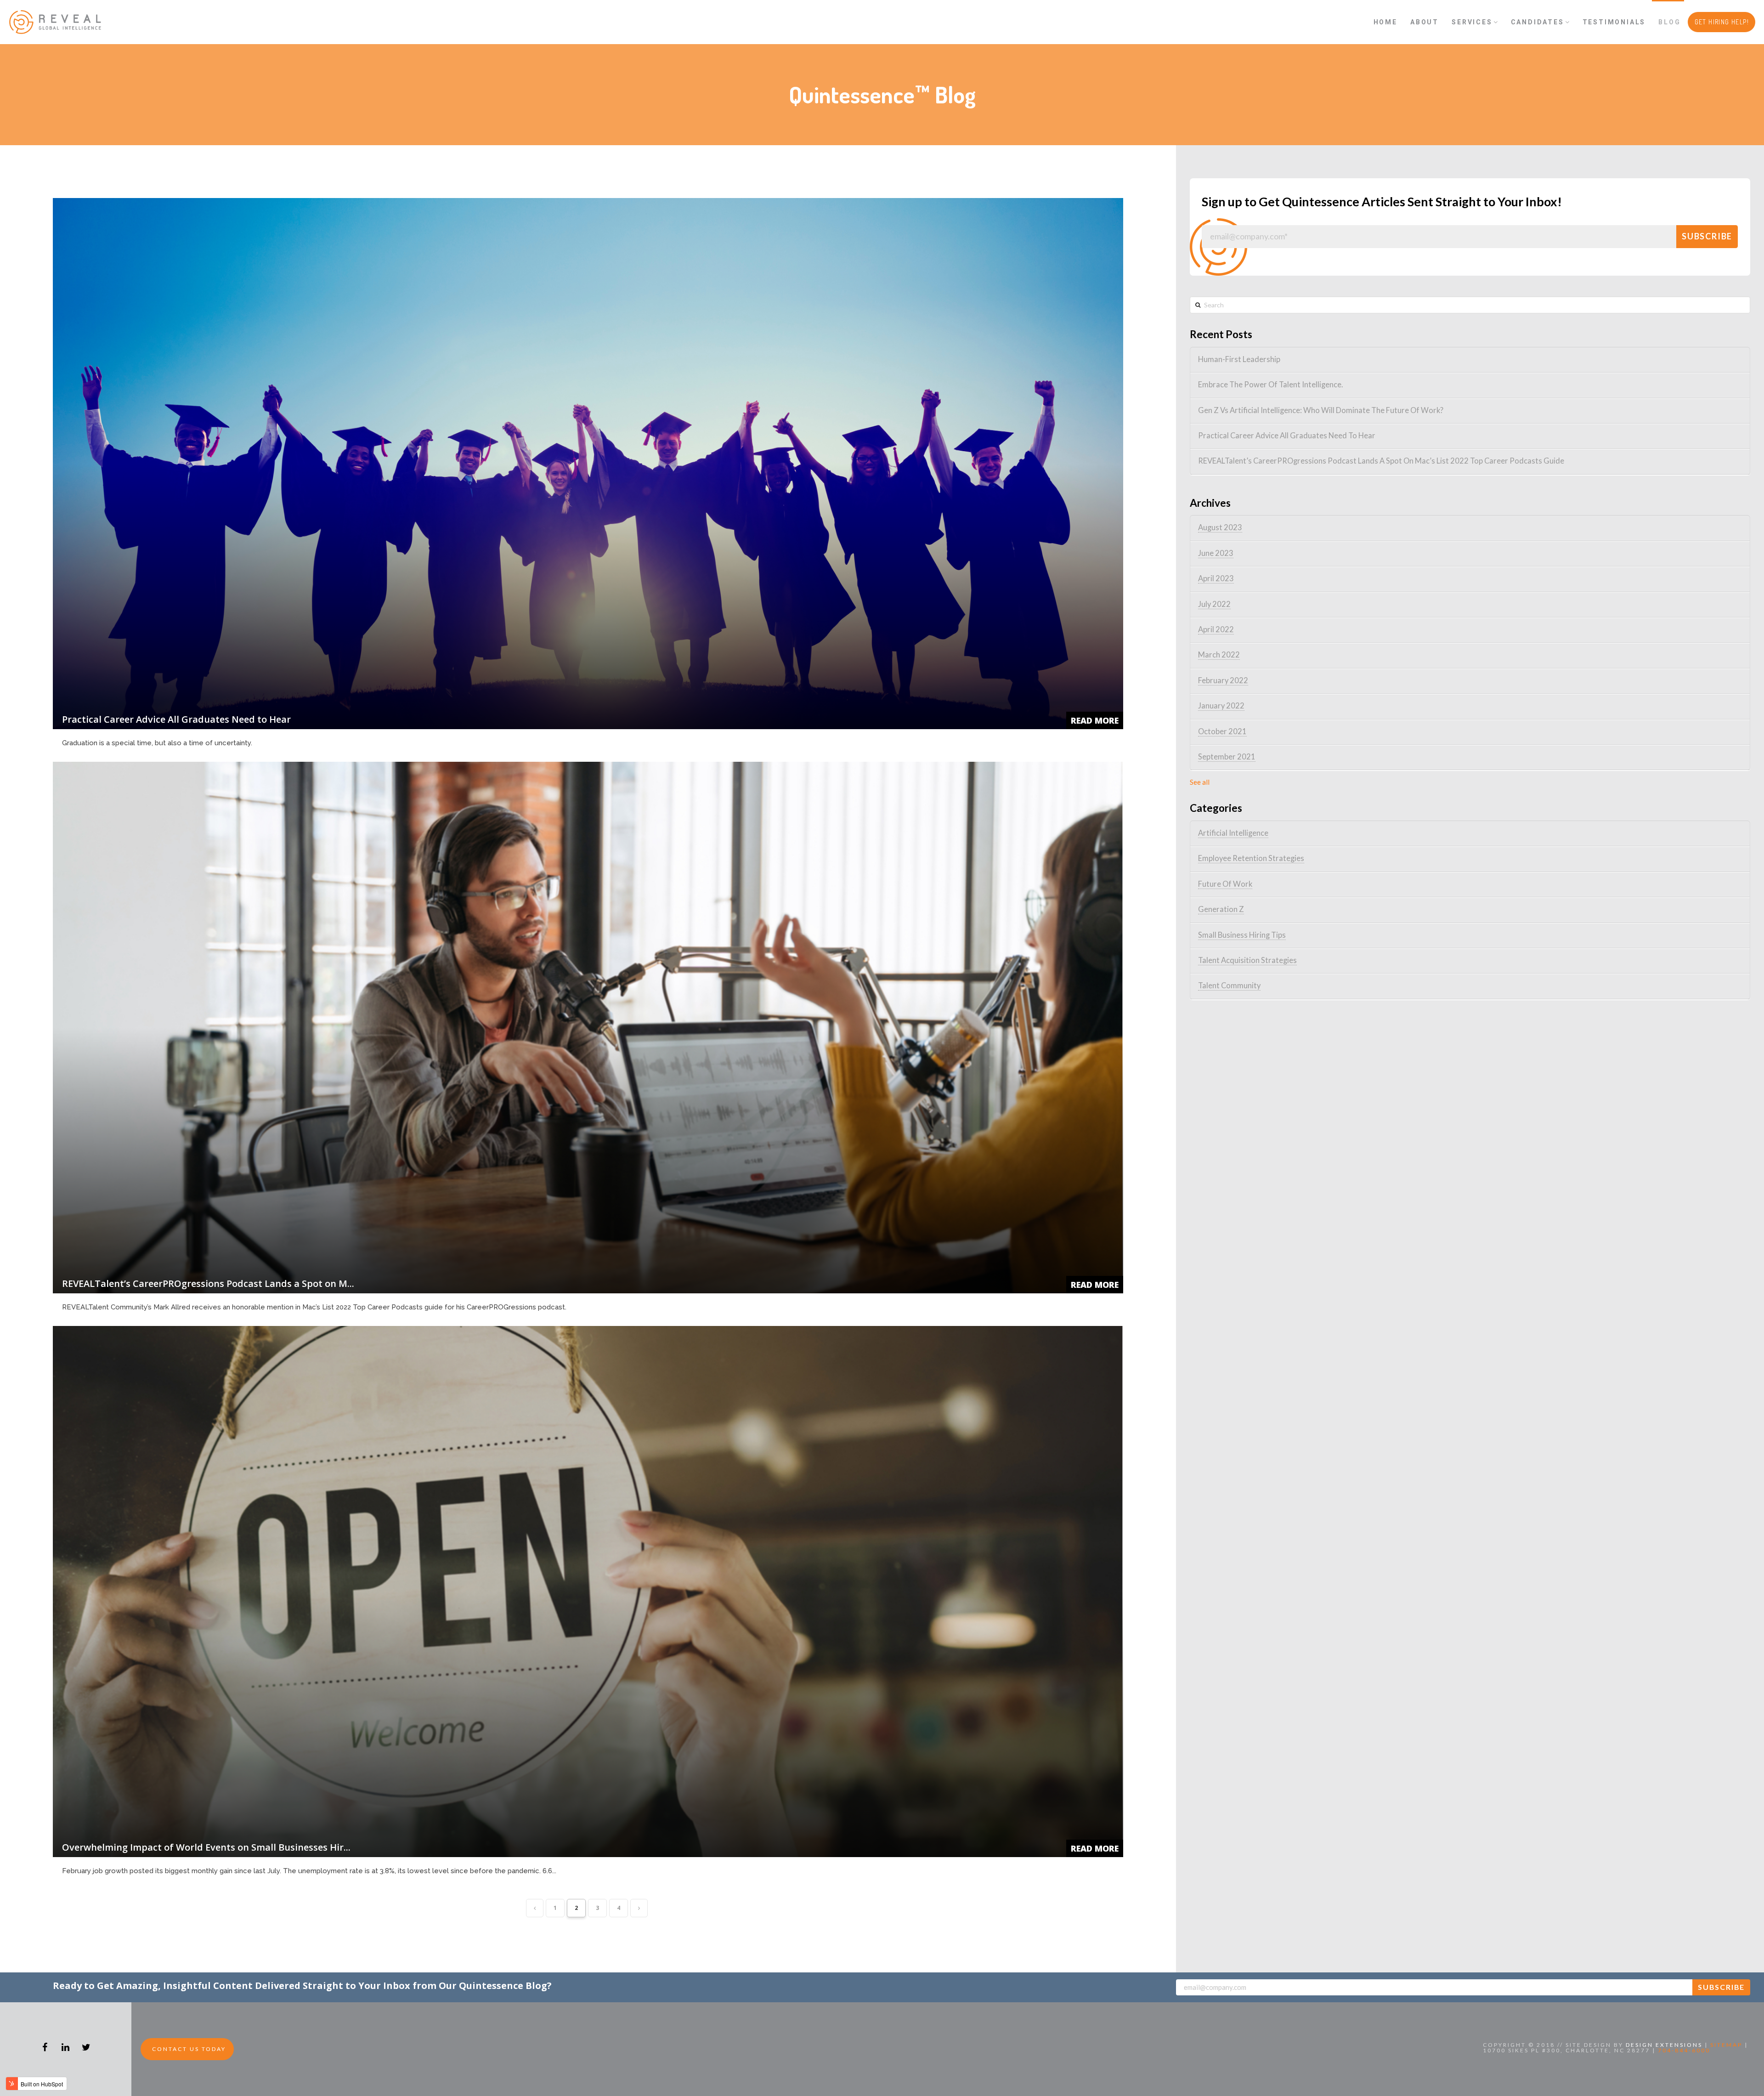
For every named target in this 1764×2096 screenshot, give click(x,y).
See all (1200, 782)
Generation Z (1221, 909)
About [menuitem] (1425, 22)
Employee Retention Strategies (1251, 858)
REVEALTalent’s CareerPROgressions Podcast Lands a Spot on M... (208, 1283)
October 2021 (1222, 731)
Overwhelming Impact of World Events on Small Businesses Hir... (206, 1847)
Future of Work (1225, 884)
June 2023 (1216, 553)
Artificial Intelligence (1233, 833)
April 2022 (1216, 629)
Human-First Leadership (1239, 359)
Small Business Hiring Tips (1242, 935)
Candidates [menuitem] (1538, 22)
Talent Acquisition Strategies (1247, 960)
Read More (1095, 720)
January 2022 (1221, 706)
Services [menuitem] (1472, 22)
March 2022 (1219, 655)
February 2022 (1223, 680)
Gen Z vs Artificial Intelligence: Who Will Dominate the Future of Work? (1321, 410)
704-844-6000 (1684, 2050)
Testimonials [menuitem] (1614, 22)
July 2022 (1214, 604)
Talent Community (1229, 986)
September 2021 (1227, 757)
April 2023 (1216, 578)
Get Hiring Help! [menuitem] (1722, 22)
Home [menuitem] (1385, 22)
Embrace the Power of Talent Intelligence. (1271, 385)
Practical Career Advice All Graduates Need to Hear (176, 719)
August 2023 (1220, 527)
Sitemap (1726, 2045)
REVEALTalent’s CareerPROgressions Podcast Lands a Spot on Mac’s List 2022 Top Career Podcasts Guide (1381, 461)
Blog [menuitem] (1669, 22)
